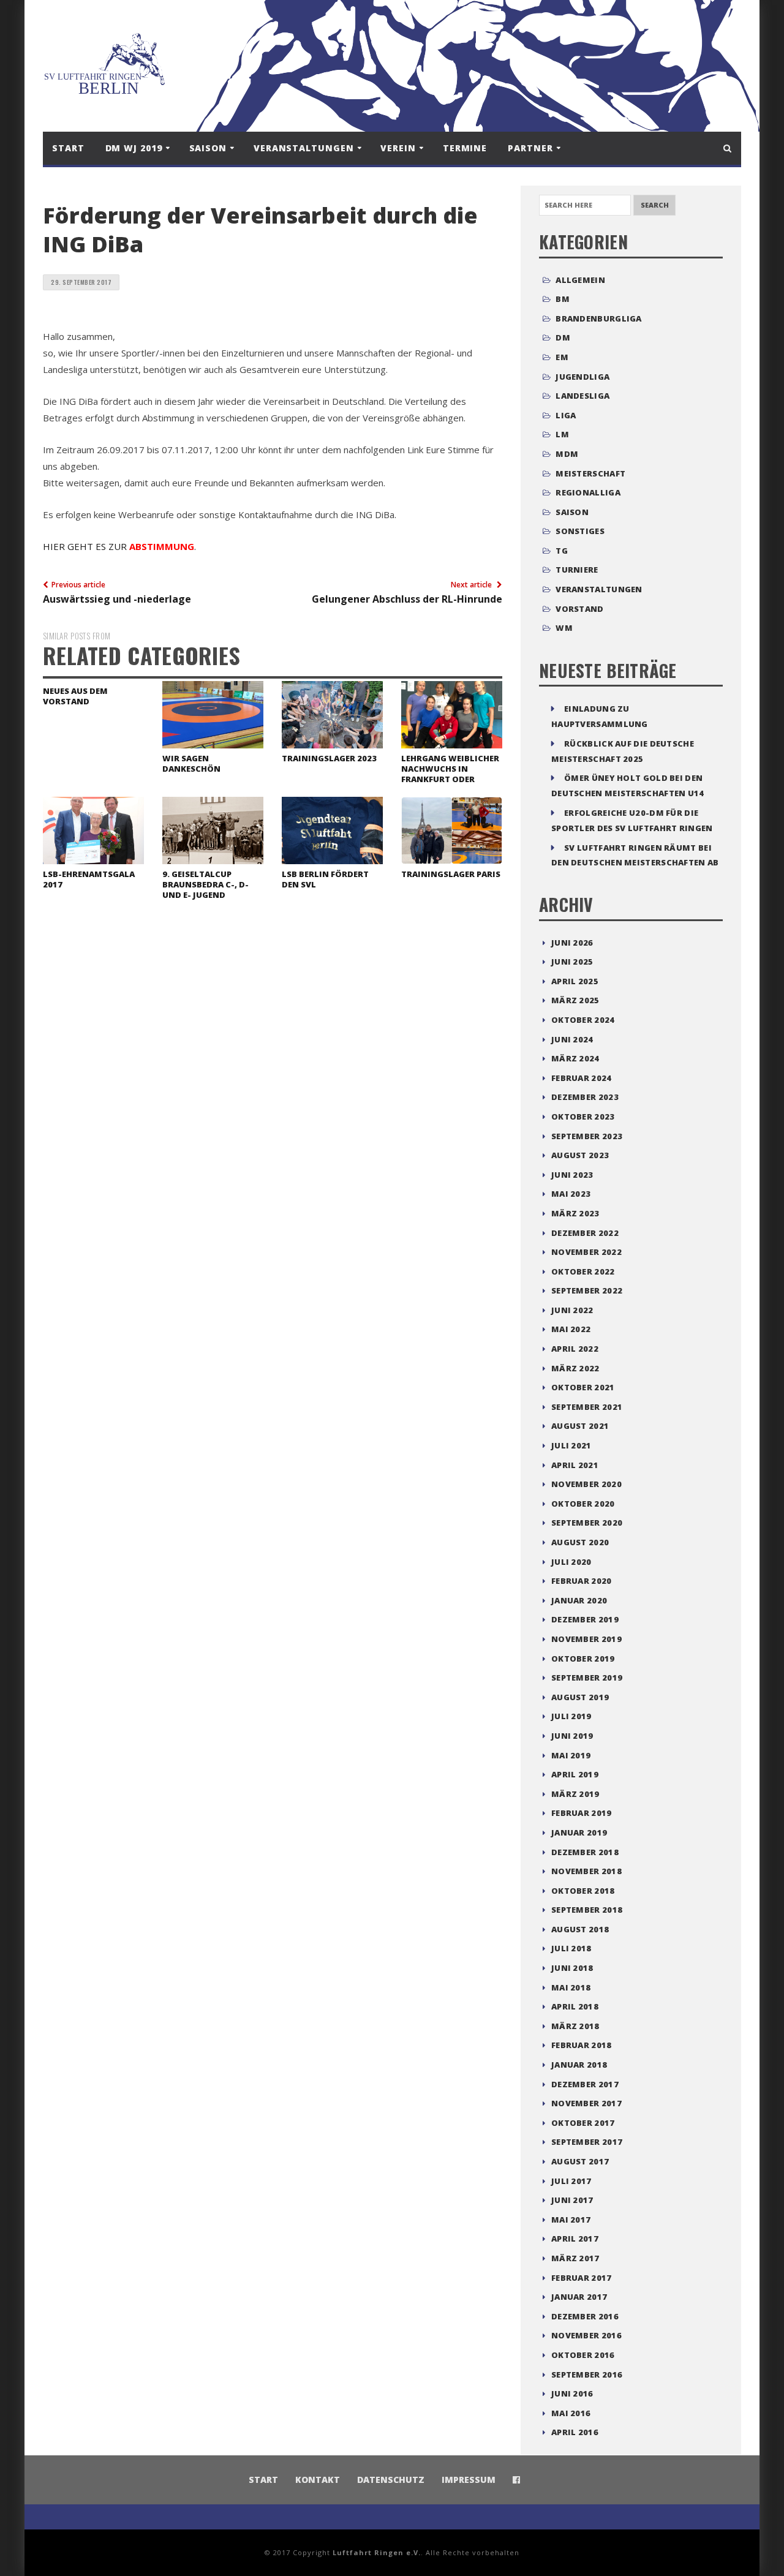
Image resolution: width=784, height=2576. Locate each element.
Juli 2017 (571, 2181)
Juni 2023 (572, 1175)
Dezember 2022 (585, 1233)
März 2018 (575, 2026)
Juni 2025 (572, 962)
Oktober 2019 (583, 1659)
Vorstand (579, 609)
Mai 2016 (571, 2413)
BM (563, 299)
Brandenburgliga (599, 318)
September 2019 (587, 1678)
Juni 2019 (572, 1736)
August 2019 (580, 1697)
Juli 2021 (571, 1445)
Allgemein (580, 280)
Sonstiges (580, 531)
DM (563, 337)
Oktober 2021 (583, 1387)
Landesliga (582, 396)
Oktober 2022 (583, 1271)
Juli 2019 (571, 1716)
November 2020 (586, 1484)
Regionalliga (588, 492)
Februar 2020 (582, 1581)
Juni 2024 (572, 1039)
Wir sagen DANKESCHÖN (191, 763)
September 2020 (587, 1523)
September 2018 (587, 1910)
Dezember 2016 (585, 2316)
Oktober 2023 (583, 1117)
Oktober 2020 (583, 1504)
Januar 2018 (579, 2065)
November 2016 (586, 2335)
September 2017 (587, 2142)
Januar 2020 (579, 1600)
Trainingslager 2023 (329, 758)
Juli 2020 (571, 1562)
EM (562, 357)
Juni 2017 (572, 2200)
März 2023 (575, 1213)
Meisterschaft (590, 473)
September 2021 (587, 1407)
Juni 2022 (572, 1310)
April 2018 (575, 2006)
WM (564, 628)
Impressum (469, 2480)
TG (562, 551)
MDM (567, 454)
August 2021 (580, 1426)
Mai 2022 (571, 1329)
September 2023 (587, 1136)
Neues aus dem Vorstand (75, 696)
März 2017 (575, 2258)
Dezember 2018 (585, 1852)
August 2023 (580, 1155)
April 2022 (575, 1349)
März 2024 (575, 1058)
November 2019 (586, 1639)
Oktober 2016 (583, 2355)
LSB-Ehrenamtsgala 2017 (89, 879)
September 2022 (587, 1290)
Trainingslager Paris (451, 874)
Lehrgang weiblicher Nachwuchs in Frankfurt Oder (450, 769)
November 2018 (586, 1871)
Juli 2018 (571, 1948)
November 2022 (586, 1252)
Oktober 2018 (583, 1891)
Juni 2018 (572, 1968)
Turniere (577, 570)
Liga (566, 415)
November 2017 (586, 2103)
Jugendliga (582, 377)
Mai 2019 (571, 1755)
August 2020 (580, 1542)
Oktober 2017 (583, 2123)
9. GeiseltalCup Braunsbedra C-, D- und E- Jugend (205, 884)
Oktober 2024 (583, 1020)
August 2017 (580, 2161)
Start (68, 148)
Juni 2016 (572, 2393)
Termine (465, 148)
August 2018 (580, 1929)
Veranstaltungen (599, 589)
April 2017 (575, 2239)
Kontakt (318, 2480)
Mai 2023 (571, 1194)
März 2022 (575, 1368)
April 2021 (575, 1465)
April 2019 (575, 1774)
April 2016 (575, 2432)
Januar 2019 (579, 1832)
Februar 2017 (582, 2278)
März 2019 (575, 1794)
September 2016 (587, 2375)
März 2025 (575, 1000)
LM (562, 434)
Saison (572, 512)
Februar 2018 (582, 2045)
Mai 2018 (571, 1987)
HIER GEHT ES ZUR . (119, 546)
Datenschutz (391, 2480)
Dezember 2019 (585, 1619)
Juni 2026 (572, 943)
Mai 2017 (571, 2220)
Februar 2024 (582, 1078)
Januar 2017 (579, 2297)
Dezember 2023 (585, 1097)
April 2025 (575, 981)
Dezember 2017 (585, 2084)
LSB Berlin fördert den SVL (325, 879)
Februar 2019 (582, 1813)
